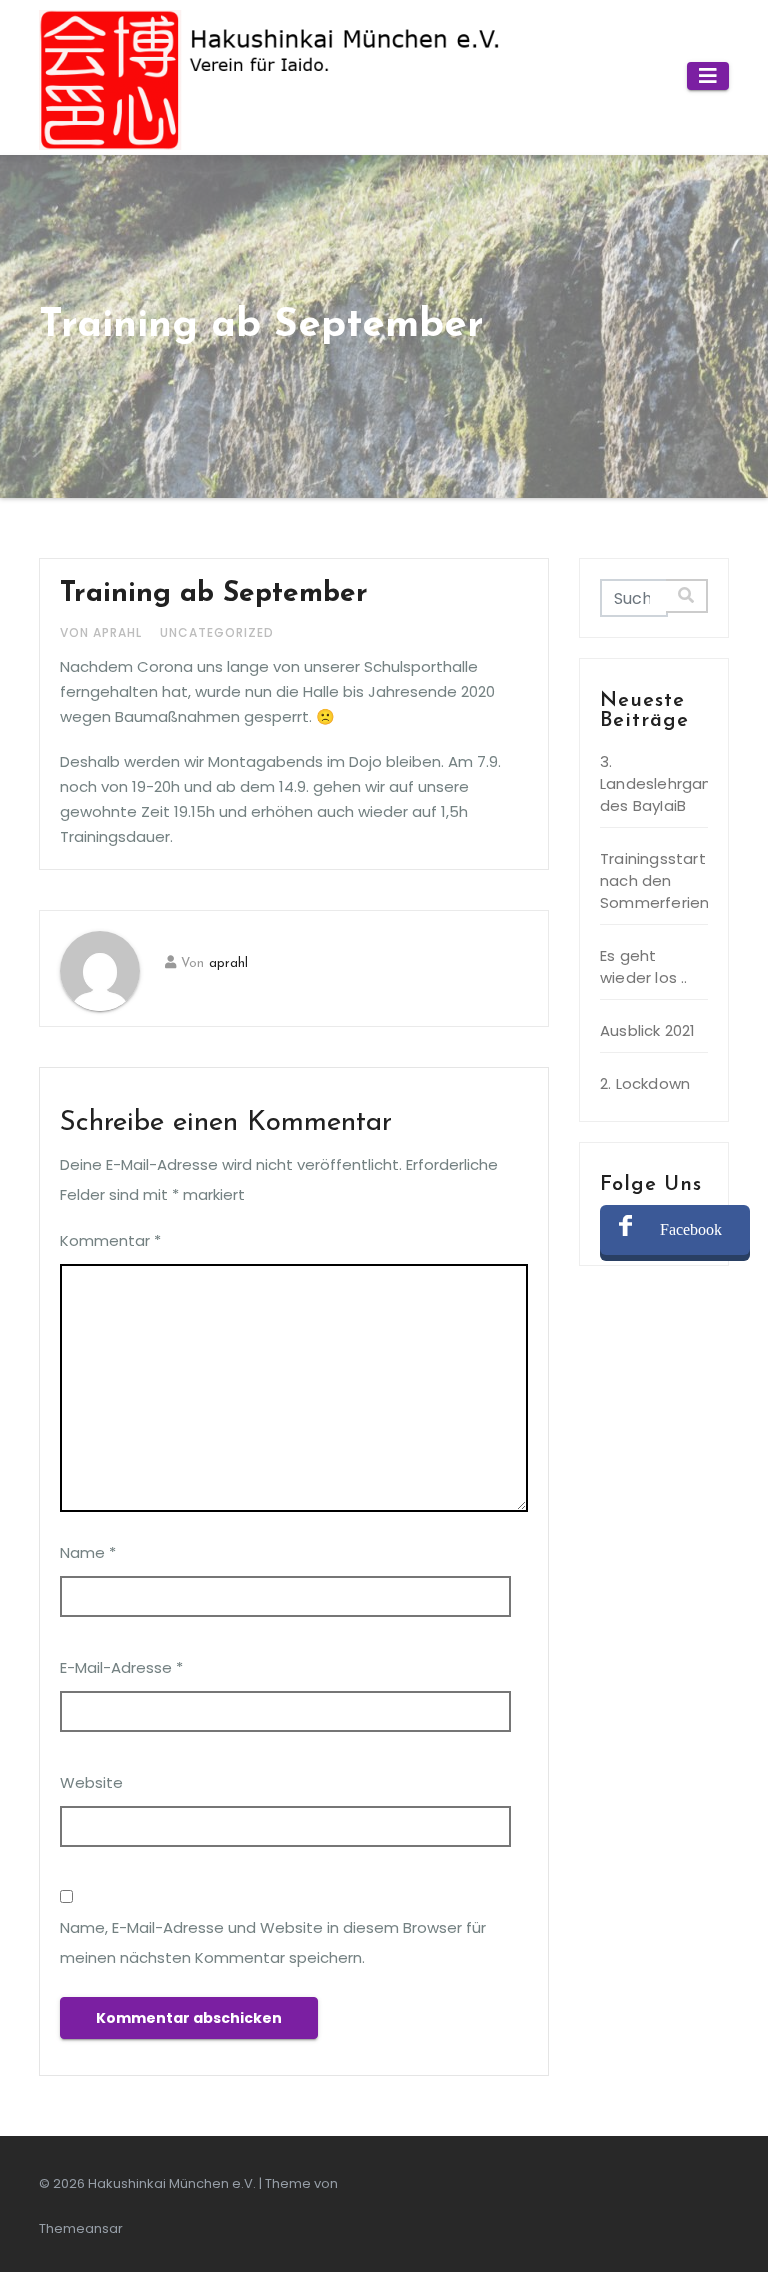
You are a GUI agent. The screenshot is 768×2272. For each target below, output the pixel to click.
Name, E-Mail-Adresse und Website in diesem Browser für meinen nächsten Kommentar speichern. (273, 1942)
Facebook (691, 1229)
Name (88, 1552)
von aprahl (103, 632)
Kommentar (110, 1240)
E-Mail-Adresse (121, 1667)
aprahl (228, 963)
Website (91, 1782)
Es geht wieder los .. (644, 966)
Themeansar (81, 2228)
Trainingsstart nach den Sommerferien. (656, 880)
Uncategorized (217, 632)
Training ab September (214, 594)
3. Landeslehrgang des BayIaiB (661, 783)
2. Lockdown (645, 1083)
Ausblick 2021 (648, 1030)
